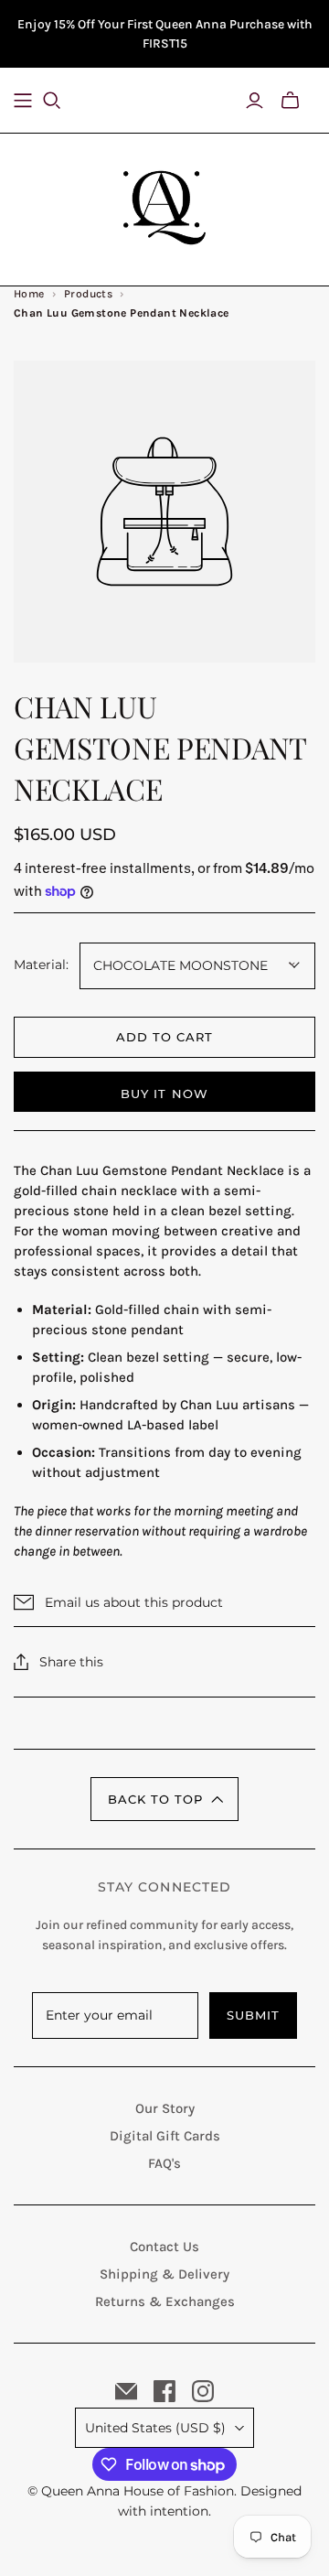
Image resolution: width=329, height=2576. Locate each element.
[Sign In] (255, 101)
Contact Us (164, 2247)
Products (88, 294)
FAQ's (164, 2163)
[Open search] (63, 101)
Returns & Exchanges (165, 2301)
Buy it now (164, 1094)
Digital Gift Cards (165, 2136)
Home (29, 294)
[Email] (126, 2391)
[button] (164, 1799)
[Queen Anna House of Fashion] (164, 205)
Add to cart (164, 1037)
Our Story (165, 2108)
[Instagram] (203, 2391)
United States (155, 2428)
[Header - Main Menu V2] (23, 101)
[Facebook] (164, 2391)
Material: (41, 965)
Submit (253, 2015)
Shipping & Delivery (164, 2274)
